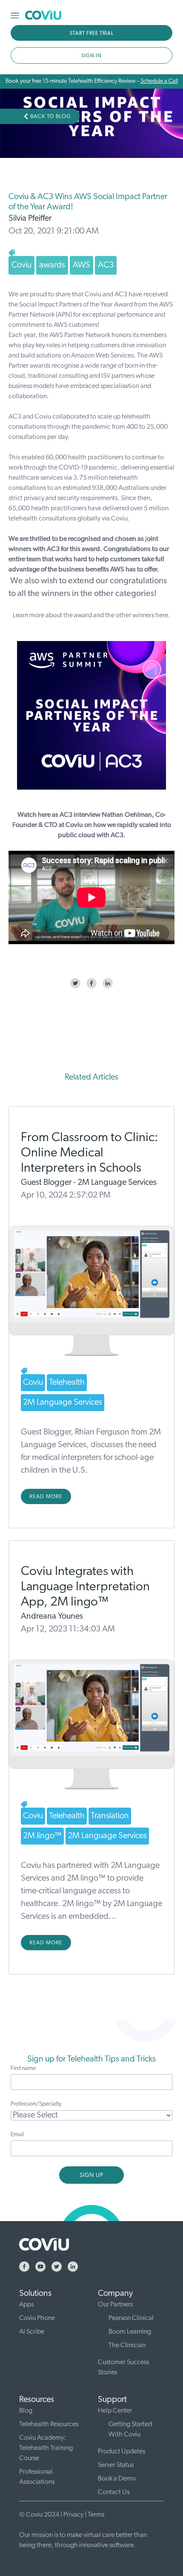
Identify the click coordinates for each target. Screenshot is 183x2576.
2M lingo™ (42, 1836)
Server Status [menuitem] (116, 2465)
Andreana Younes (52, 1617)
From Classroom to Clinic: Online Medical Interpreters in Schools (90, 1153)
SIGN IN (91, 56)
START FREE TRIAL (92, 34)
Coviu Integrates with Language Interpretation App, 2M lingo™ (85, 1587)
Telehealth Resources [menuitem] (49, 2424)
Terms (96, 2515)
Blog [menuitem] (26, 2411)
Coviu (21, 265)
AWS (81, 265)
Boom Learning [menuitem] (130, 2332)
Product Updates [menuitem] (122, 2452)
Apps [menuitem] (26, 2305)
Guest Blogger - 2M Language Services (89, 1183)
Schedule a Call (159, 81)
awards (52, 265)
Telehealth (67, 1383)
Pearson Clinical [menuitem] (131, 2318)
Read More (46, 1497)
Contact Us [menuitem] (114, 2492)
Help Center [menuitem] (115, 2411)
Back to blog (51, 117)
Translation (110, 1816)
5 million (156, 509)
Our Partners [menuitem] (115, 2305)
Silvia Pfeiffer (30, 219)
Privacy (73, 2515)
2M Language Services (63, 1403)
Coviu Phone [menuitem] (37, 2318)
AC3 (106, 265)
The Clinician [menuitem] (127, 2345)
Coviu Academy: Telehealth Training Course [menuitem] (46, 2448)
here (162, 616)
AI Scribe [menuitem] (32, 2332)
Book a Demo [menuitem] (117, 2479)
